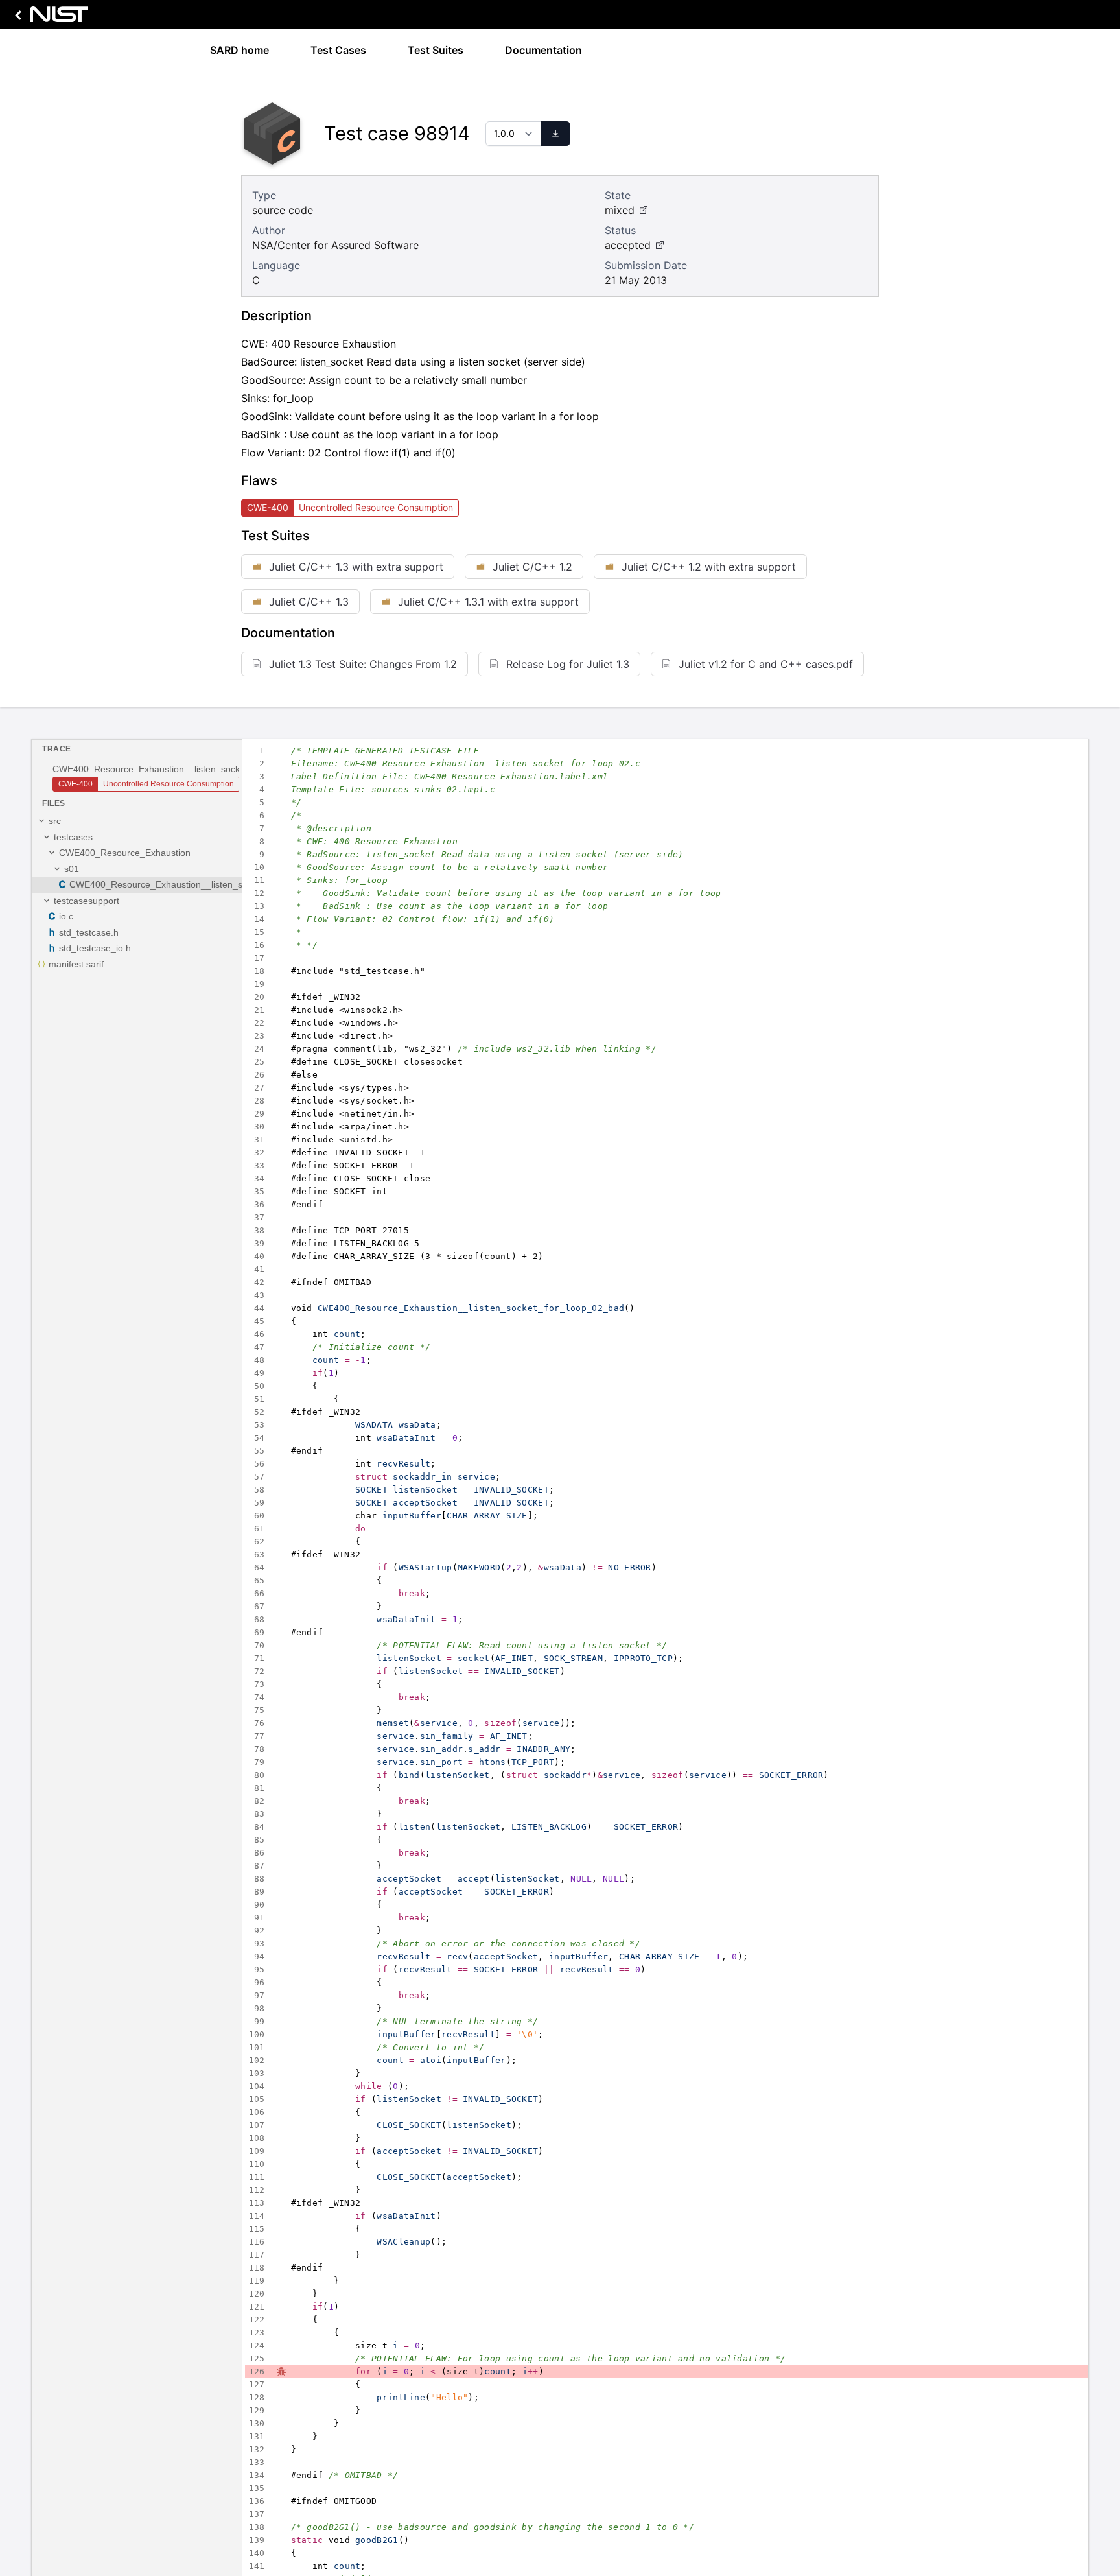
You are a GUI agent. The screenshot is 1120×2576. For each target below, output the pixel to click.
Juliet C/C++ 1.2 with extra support (709, 567)
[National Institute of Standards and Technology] (49, 18)
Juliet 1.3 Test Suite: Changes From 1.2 (363, 664)
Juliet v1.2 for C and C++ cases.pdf (766, 664)
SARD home (239, 50)
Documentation (543, 50)
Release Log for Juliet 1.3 (568, 664)
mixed (620, 210)
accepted (628, 245)
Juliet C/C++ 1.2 (532, 567)
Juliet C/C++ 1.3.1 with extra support (488, 602)
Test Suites (436, 50)
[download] (555, 134)
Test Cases (338, 50)
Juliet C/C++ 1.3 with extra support (356, 567)
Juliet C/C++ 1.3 (309, 602)
